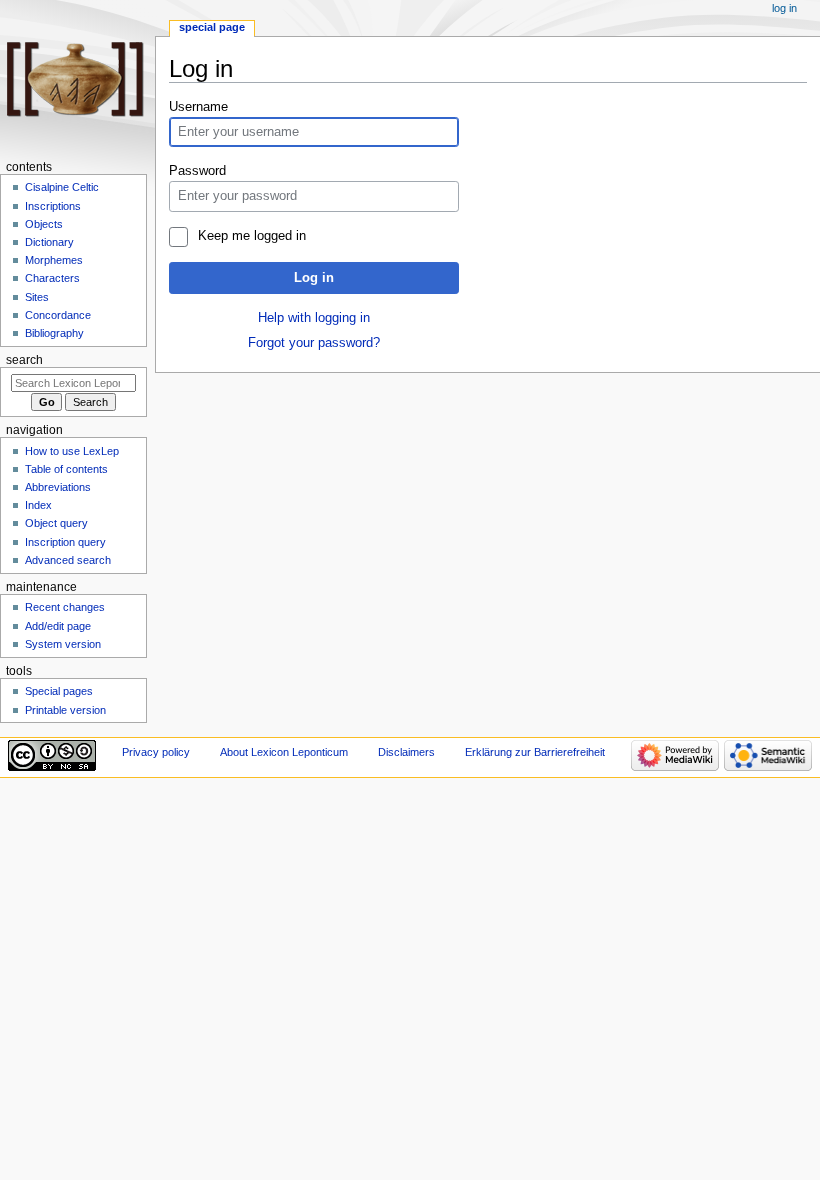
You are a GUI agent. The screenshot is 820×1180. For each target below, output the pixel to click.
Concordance (58, 315)
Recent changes (65, 607)
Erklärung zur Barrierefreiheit (535, 752)
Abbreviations (58, 487)
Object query (56, 523)
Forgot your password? (314, 343)
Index (38, 505)
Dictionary (49, 242)
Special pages (59, 691)
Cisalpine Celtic (62, 187)
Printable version (65, 710)
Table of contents (66, 469)
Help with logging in (314, 318)
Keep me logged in (251, 236)
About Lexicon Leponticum (284, 752)
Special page (212, 27)
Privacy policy (156, 752)
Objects (44, 224)
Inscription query (65, 542)
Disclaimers (406, 752)
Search (24, 360)
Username (198, 107)
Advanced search (68, 560)
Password (197, 171)
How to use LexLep (72, 451)
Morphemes (54, 260)
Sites (37, 297)
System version (63, 644)
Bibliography (54, 333)
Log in (314, 278)
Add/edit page (58, 626)
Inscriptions (53, 206)
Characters (52, 278)
